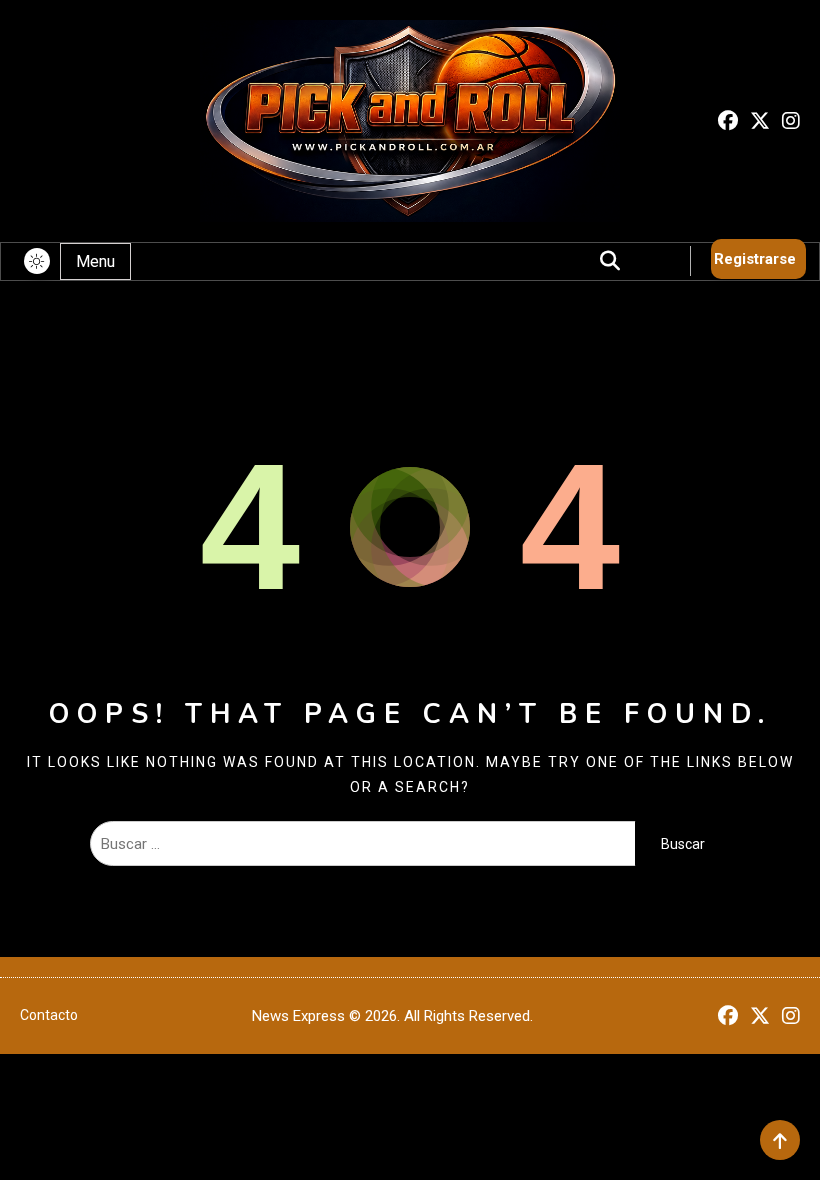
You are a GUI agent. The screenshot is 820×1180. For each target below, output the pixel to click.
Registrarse (755, 259)
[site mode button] (37, 261)
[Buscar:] (362, 844)
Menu (95, 261)
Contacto (49, 1015)
